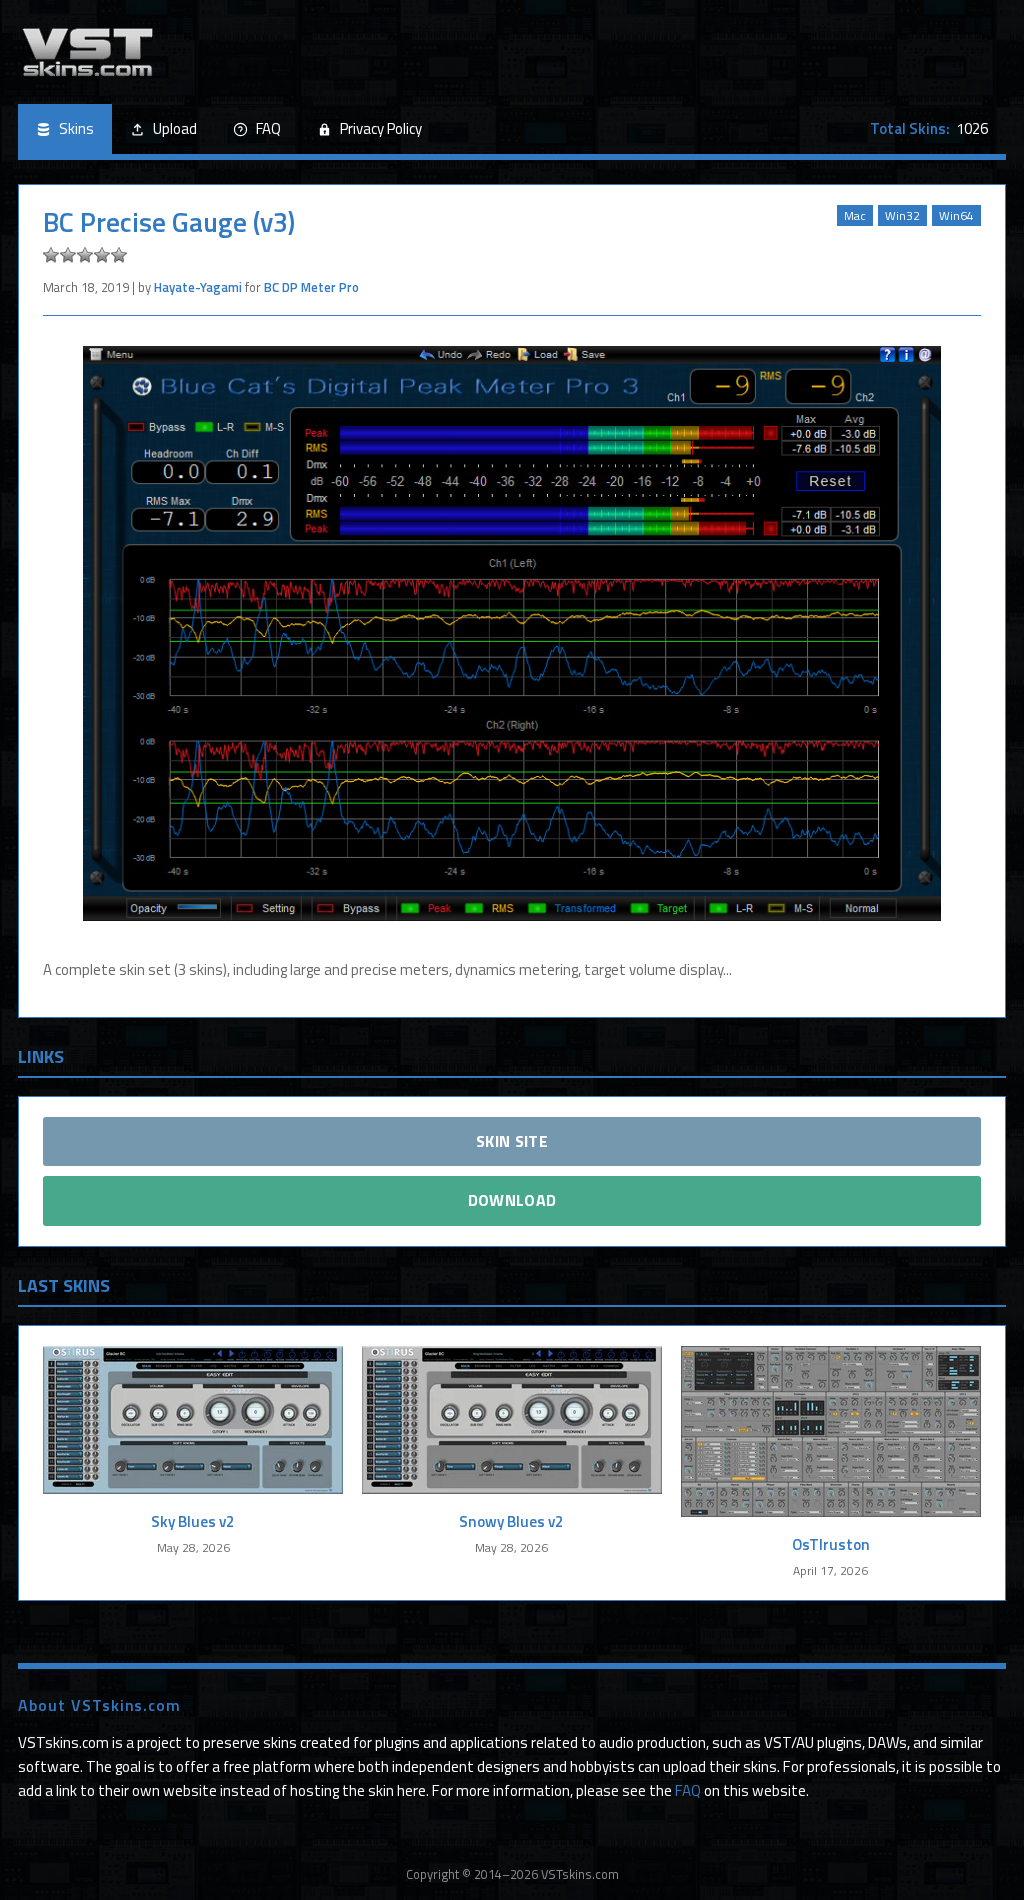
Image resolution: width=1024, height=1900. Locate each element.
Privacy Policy (381, 128)
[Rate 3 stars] (85, 255)
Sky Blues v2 (193, 1521)
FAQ (268, 128)
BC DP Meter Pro (311, 287)
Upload (175, 128)
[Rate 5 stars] (119, 255)
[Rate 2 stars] (68, 255)
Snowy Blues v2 (511, 1521)
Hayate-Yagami (198, 287)
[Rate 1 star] (51, 255)
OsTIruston (831, 1544)
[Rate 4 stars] (102, 255)
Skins (76, 128)
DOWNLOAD (512, 1200)
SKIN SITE (512, 1141)
